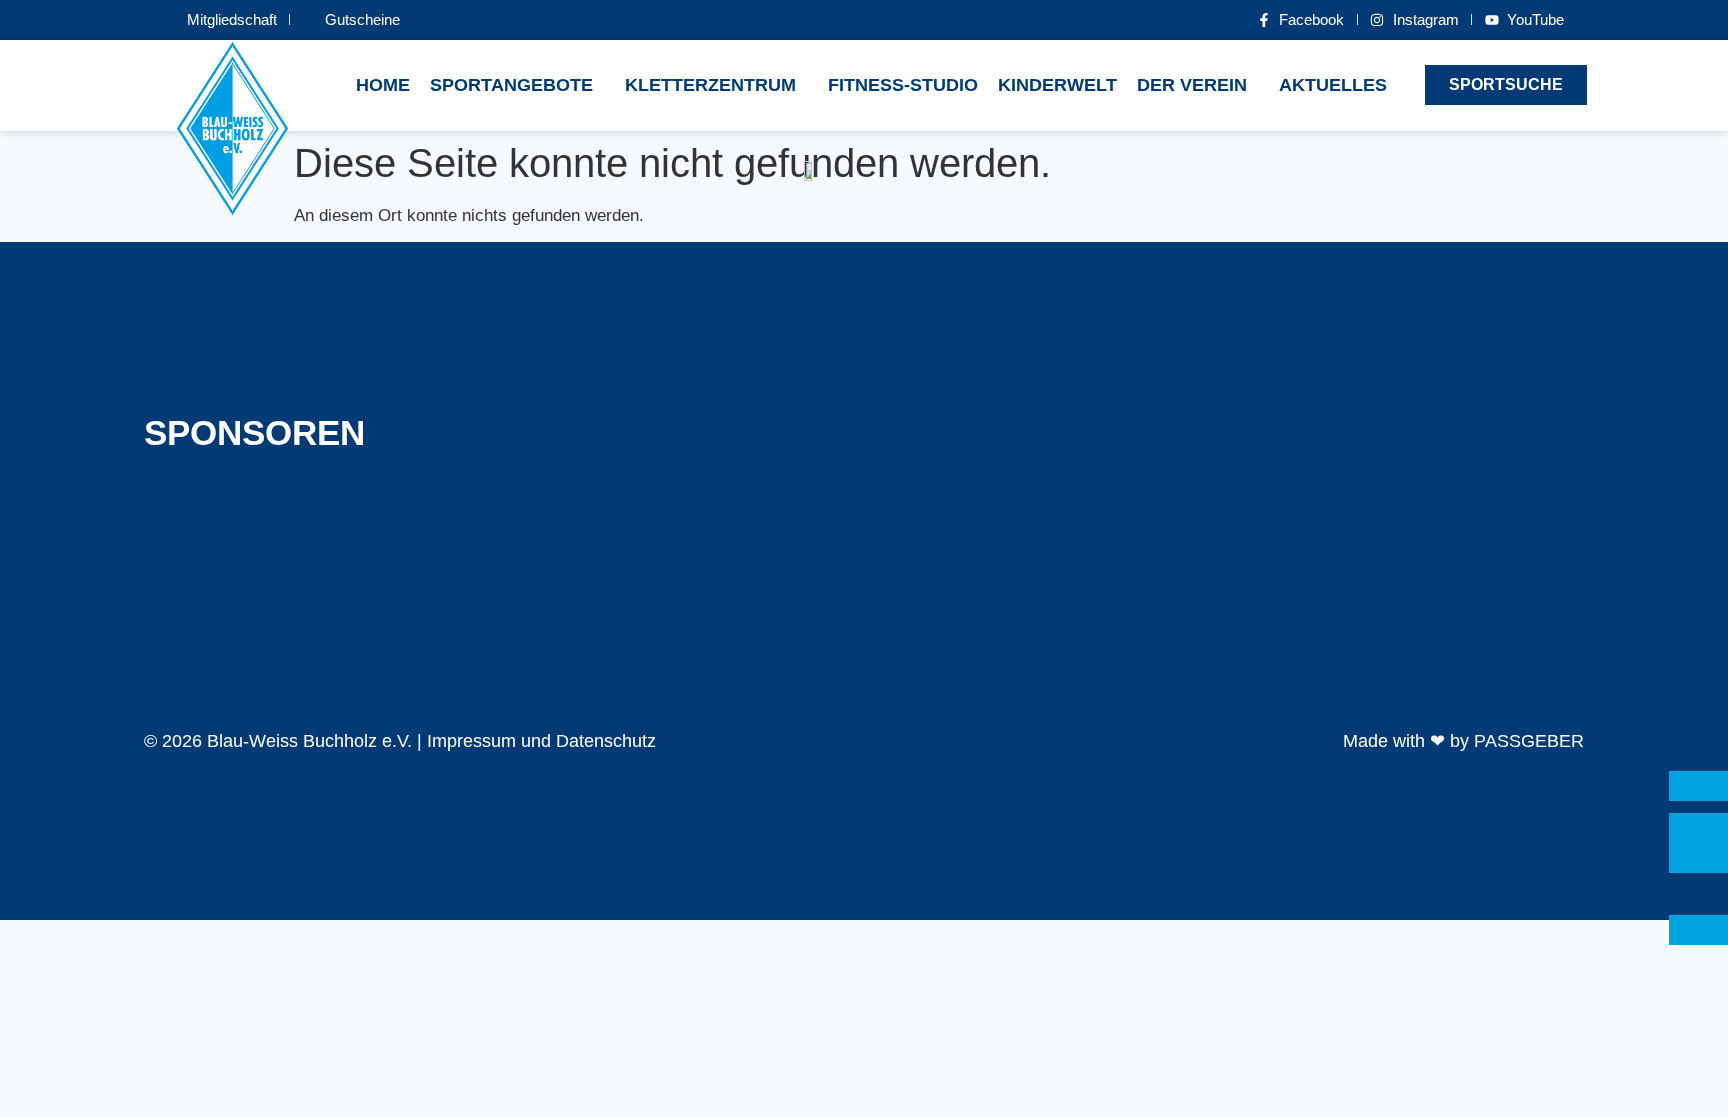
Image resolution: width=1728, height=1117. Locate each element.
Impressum (471, 741)
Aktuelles (1333, 85)
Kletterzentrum (710, 85)
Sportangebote (511, 85)
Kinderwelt (1057, 85)
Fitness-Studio (903, 85)
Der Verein (1192, 85)
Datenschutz (606, 741)
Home (383, 85)
